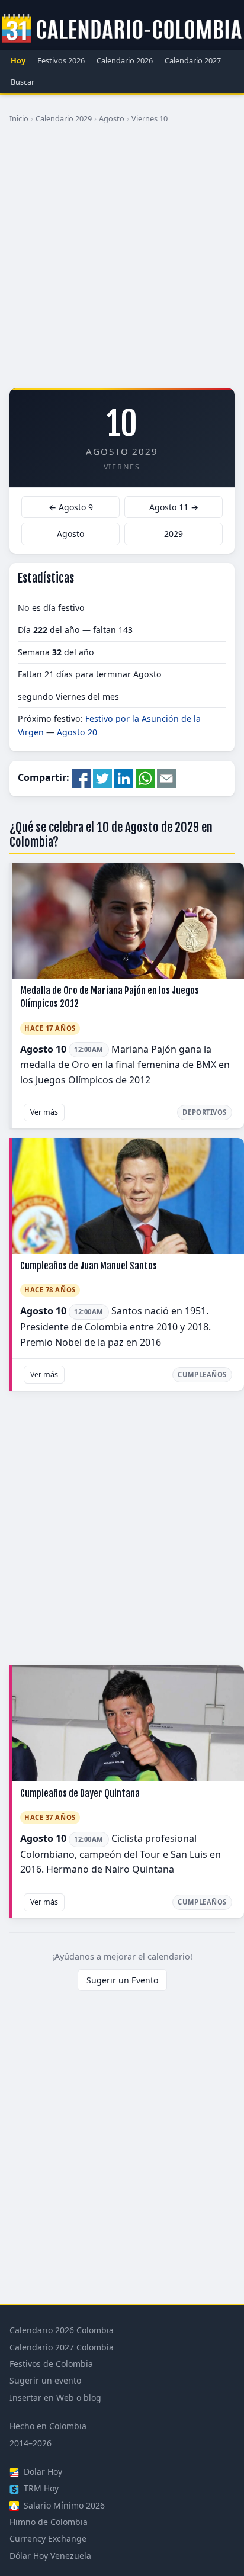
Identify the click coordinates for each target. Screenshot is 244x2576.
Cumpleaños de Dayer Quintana (80, 1793)
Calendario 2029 (64, 118)
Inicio (19, 118)
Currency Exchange (48, 2538)
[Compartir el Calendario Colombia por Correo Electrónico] (166, 778)
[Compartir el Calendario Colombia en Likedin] (124, 778)
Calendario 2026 (125, 60)
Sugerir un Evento (122, 1980)
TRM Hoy (40, 2488)
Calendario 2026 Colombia (62, 2330)
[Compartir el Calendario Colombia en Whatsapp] (145, 778)
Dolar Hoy (42, 2472)
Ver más (44, 1112)
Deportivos (205, 1112)
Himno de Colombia (49, 2522)
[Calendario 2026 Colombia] (122, 29)
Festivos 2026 (61, 60)
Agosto (112, 118)
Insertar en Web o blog (55, 2397)
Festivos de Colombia (51, 2364)
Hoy (18, 60)
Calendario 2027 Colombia (62, 2347)
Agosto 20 (77, 732)
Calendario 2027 (193, 60)
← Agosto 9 (71, 507)
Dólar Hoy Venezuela (50, 2556)
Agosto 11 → (174, 507)
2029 (174, 534)
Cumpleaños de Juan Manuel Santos (89, 1266)
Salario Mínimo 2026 (63, 2505)
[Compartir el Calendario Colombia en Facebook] (81, 778)
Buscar (23, 82)
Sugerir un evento (45, 2380)
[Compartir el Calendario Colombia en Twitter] (102, 778)
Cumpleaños (202, 1374)
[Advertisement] (122, 261)
